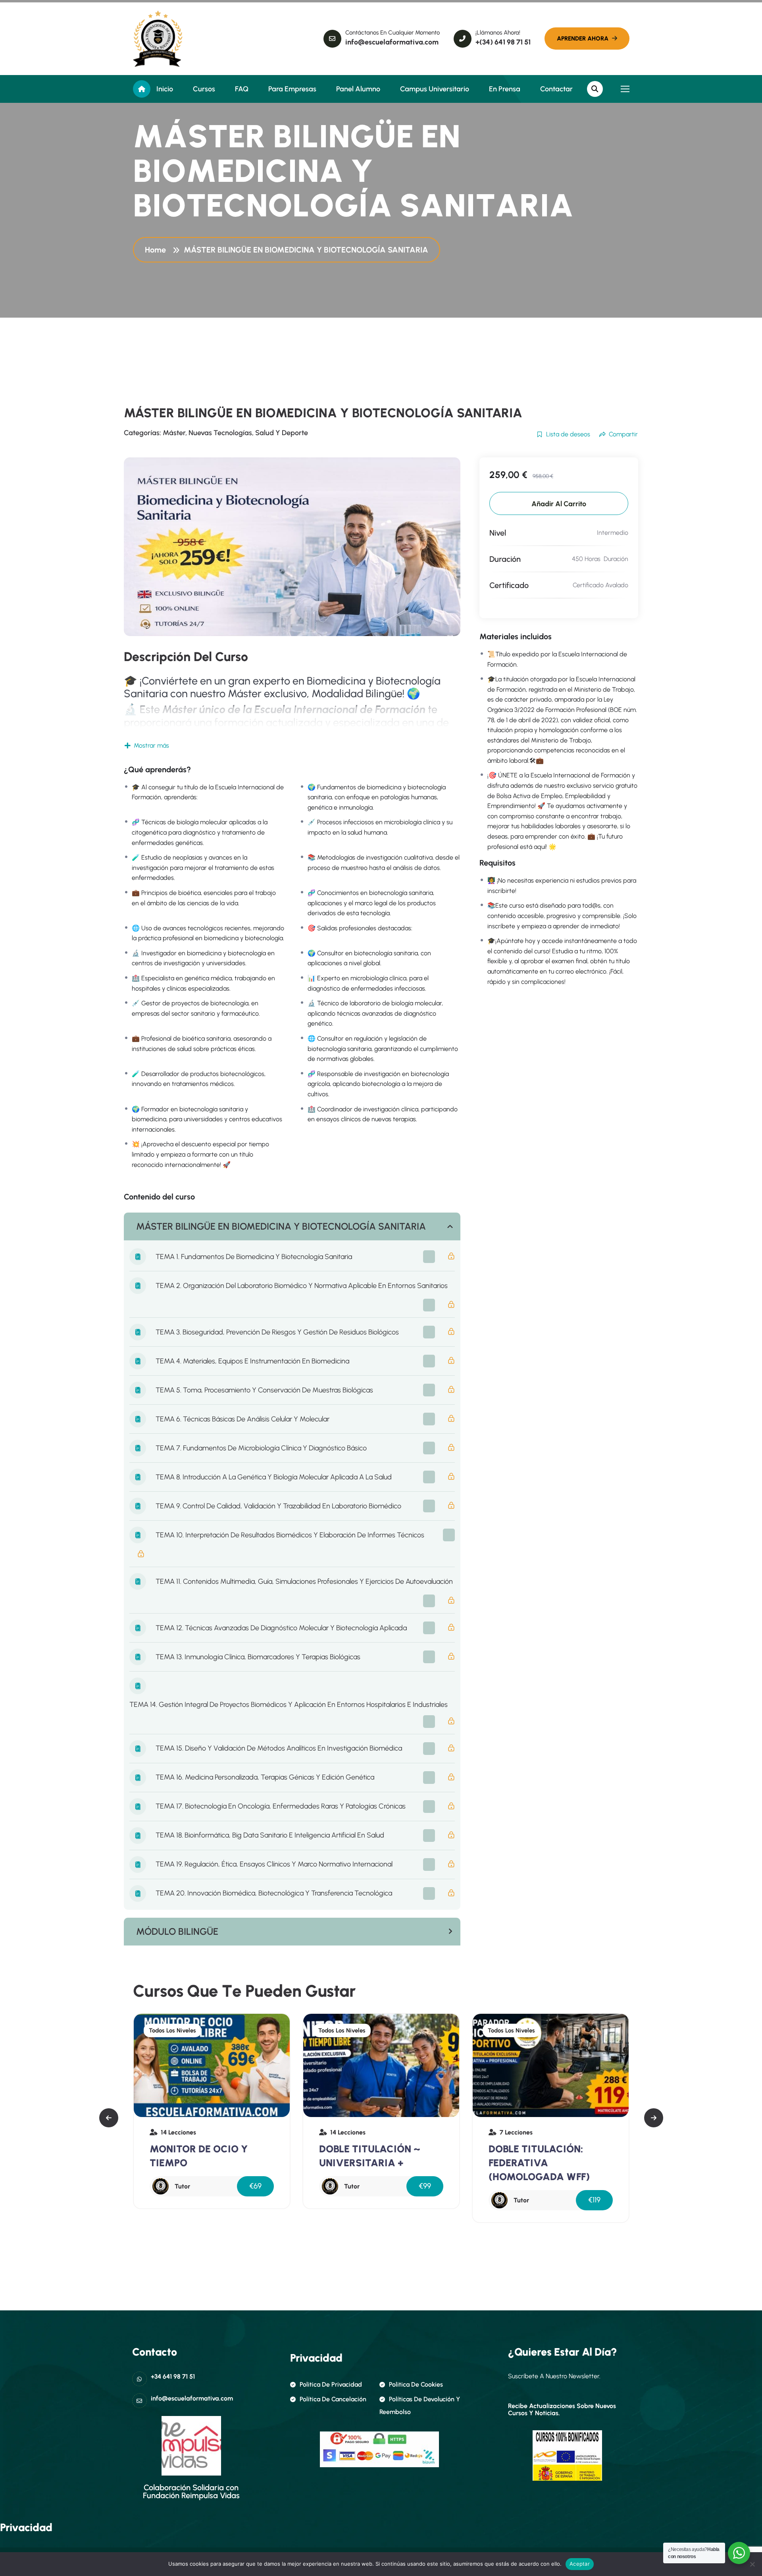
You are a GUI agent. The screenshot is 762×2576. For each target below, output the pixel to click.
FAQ (242, 89)
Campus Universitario (435, 89)
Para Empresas (292, 89)
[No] (752, 2564)
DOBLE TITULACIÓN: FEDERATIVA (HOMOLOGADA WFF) (400, 2163)
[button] (109, 2118)
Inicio (165, 89)
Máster (174, 433)
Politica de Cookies (416, 2384)
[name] (158, 39)
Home (157, 250)
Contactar (556, 89)
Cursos (204, 89)
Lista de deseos (568, 434)
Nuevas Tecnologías (220, 433)
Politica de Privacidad (331, 2384)
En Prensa (505, 89)
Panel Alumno (358, 89)
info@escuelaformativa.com (392, 42)
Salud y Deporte (282, 433)
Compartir (623, 434)
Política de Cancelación (333, 2399)
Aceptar (580, 2564)
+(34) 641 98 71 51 (503, 42)
